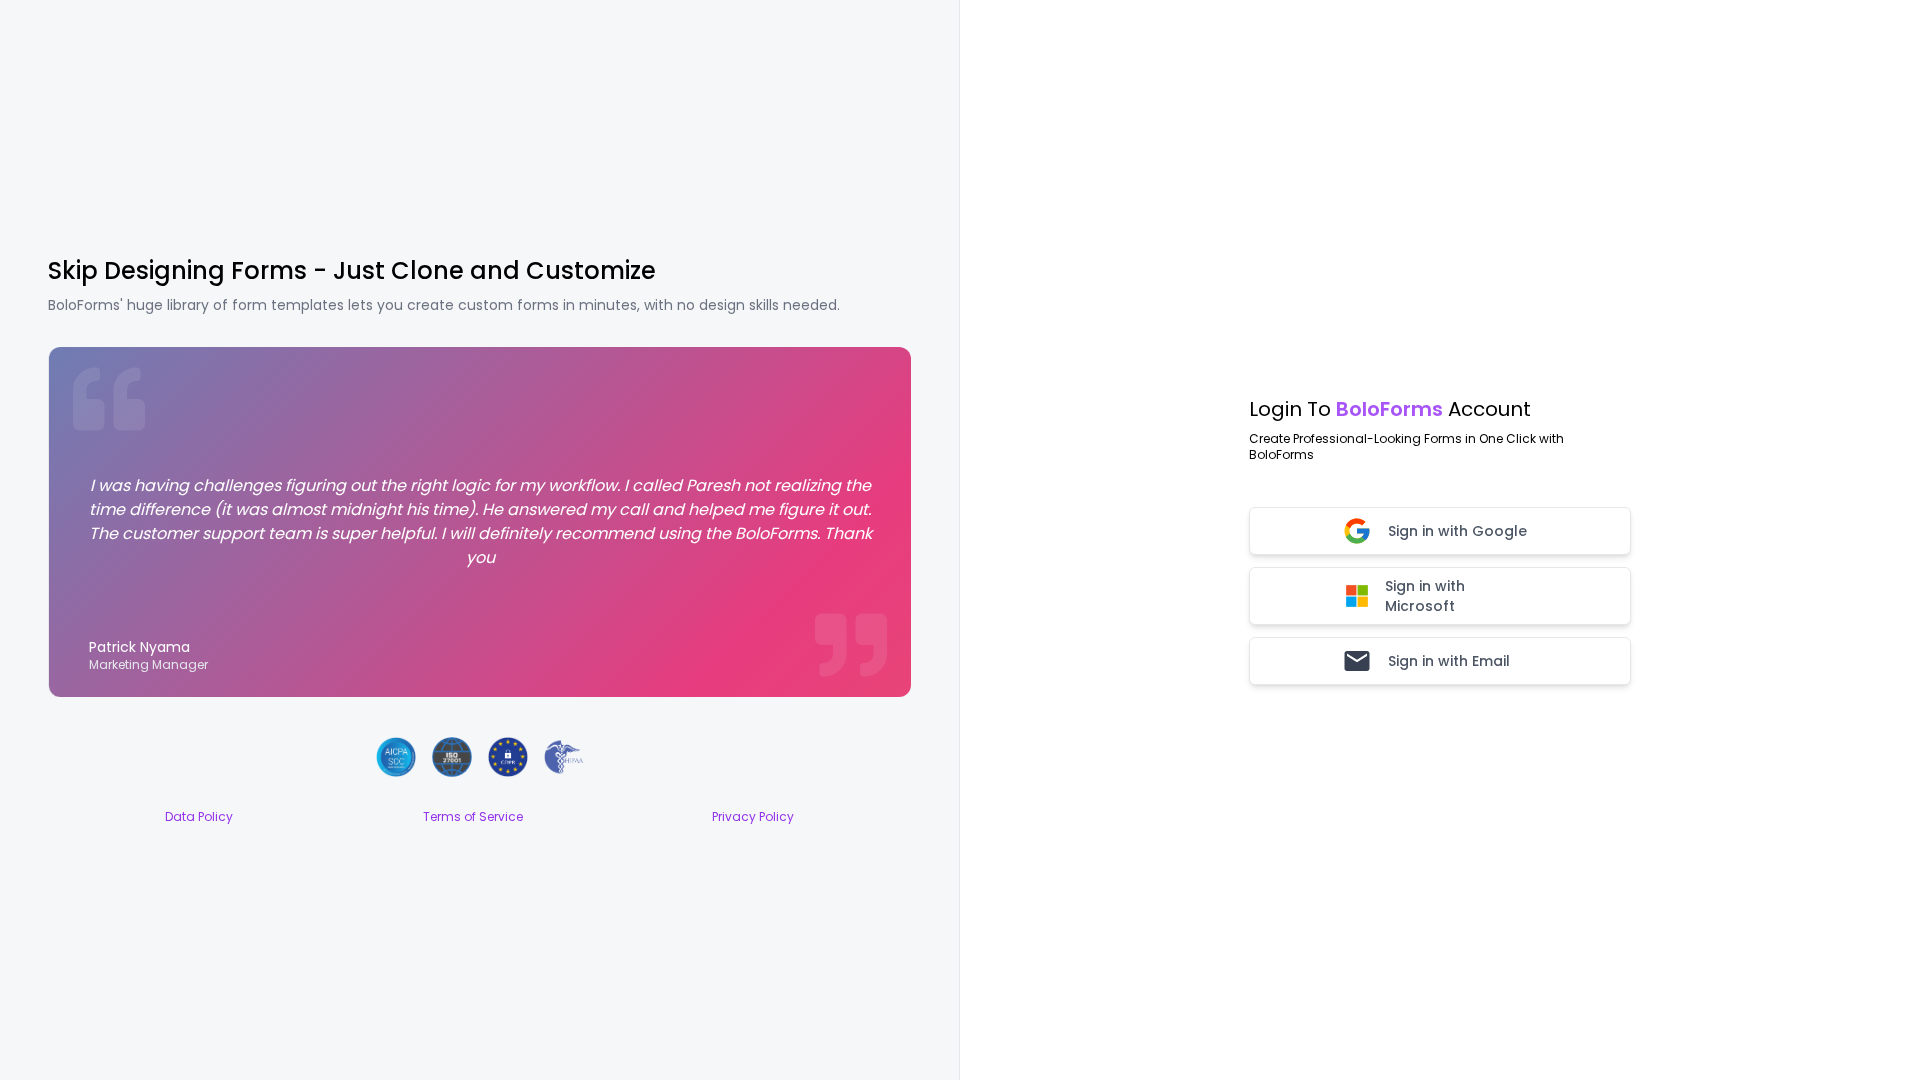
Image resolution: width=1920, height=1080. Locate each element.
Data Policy (199, 817)
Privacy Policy (753, 817)
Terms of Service (473, 817)
